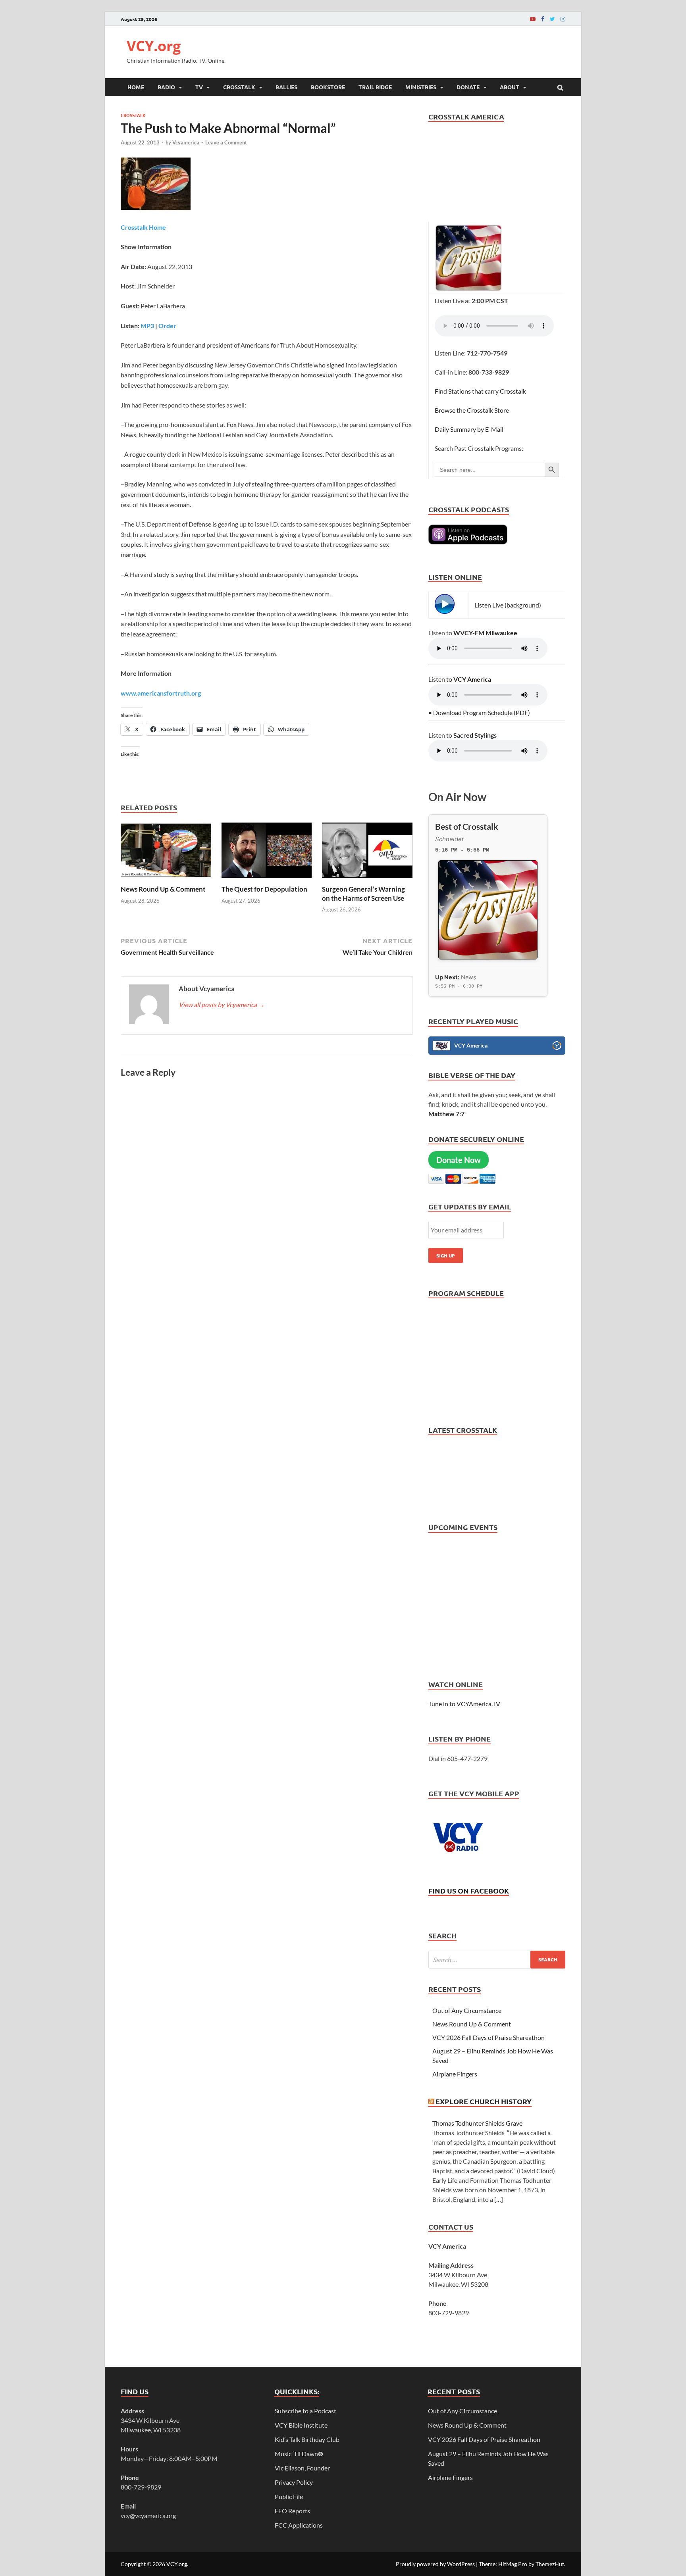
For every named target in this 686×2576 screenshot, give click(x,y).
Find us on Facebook (469, 1891)
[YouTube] (533, 19)
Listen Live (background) (508, 605)
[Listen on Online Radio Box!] (557, 1047)
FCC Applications (299, 2525)
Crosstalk (239, 87)
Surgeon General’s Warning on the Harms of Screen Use (363, 893)
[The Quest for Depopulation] (267, 880)
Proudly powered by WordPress (435, 2564)
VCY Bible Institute (301, 2425)
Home (136, 87)
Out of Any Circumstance (467, 2010)
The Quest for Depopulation (264, 889)
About (510, 87)
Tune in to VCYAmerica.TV (464, 1704)
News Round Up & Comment (163, 889)
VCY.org (154, 46)
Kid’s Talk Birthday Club (307, 2439)
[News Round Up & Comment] (166, 880)
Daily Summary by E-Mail (469, 429)
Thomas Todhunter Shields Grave (477, 2123)
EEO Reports (292, 2511)
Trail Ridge (375, 87)
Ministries (421, 87)
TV (199, 87)
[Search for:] (497, 1960)
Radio (166, 87)
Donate (468, 87)
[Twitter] (552, 19)
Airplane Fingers (455, 2074)
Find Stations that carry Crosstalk (480, 391)
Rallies (286, 87)
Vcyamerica (186, 142)
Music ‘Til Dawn (299, 2454)
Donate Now (459, 1160)
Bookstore (328, 87)
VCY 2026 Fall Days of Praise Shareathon (488, 2037)
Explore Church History (484, 2101)
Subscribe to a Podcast (305, 2411)
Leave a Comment (226, 142)
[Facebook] (543, 19)
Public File (289, 2496)
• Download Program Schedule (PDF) (479, 712)
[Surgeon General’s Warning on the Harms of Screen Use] (367, 880)
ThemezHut (550, 2564)
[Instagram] (563, 19)
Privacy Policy (294, 2482)
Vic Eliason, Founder (302, 2468)
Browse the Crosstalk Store (472, 410)
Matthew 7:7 (446, 1114)
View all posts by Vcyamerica (222, 1004)
